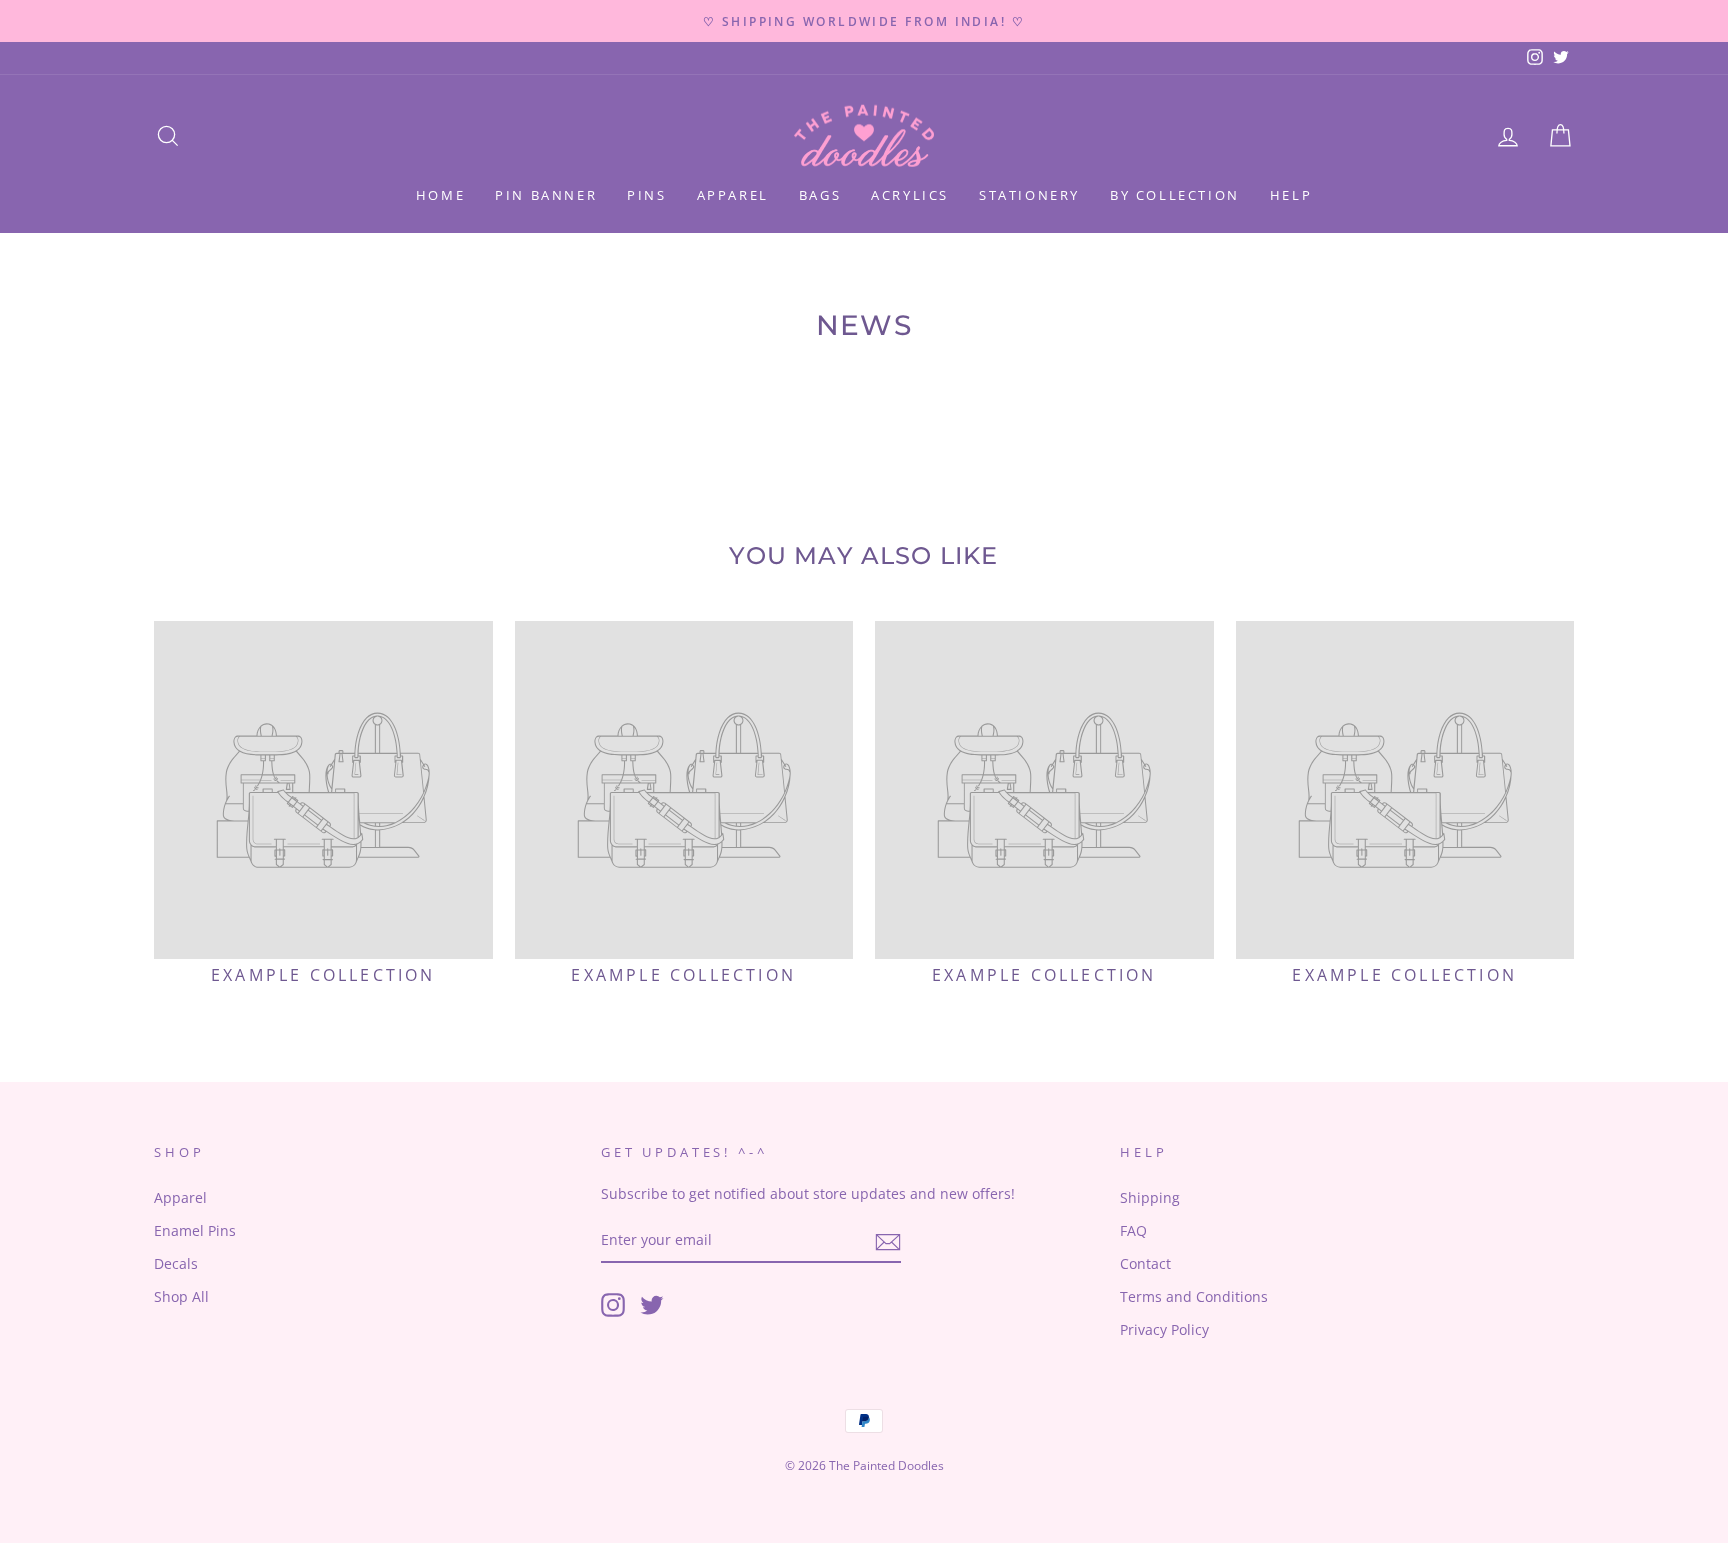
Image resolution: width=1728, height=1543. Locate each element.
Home (440, 195)
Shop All (181, 1296)
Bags (820, 195)
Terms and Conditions (1194, 1296)
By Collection (1175, 195)
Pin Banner (546, 195)
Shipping (1150, 1197)
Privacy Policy (1164, 1329)
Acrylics (910, 195)
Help (1291, 195)
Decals (176, 1263)
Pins (646, 195)
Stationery (1029, 195)
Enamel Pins (195, 1230)
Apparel (733, 195)
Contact (1145, 1263)
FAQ (1133, 1230)
